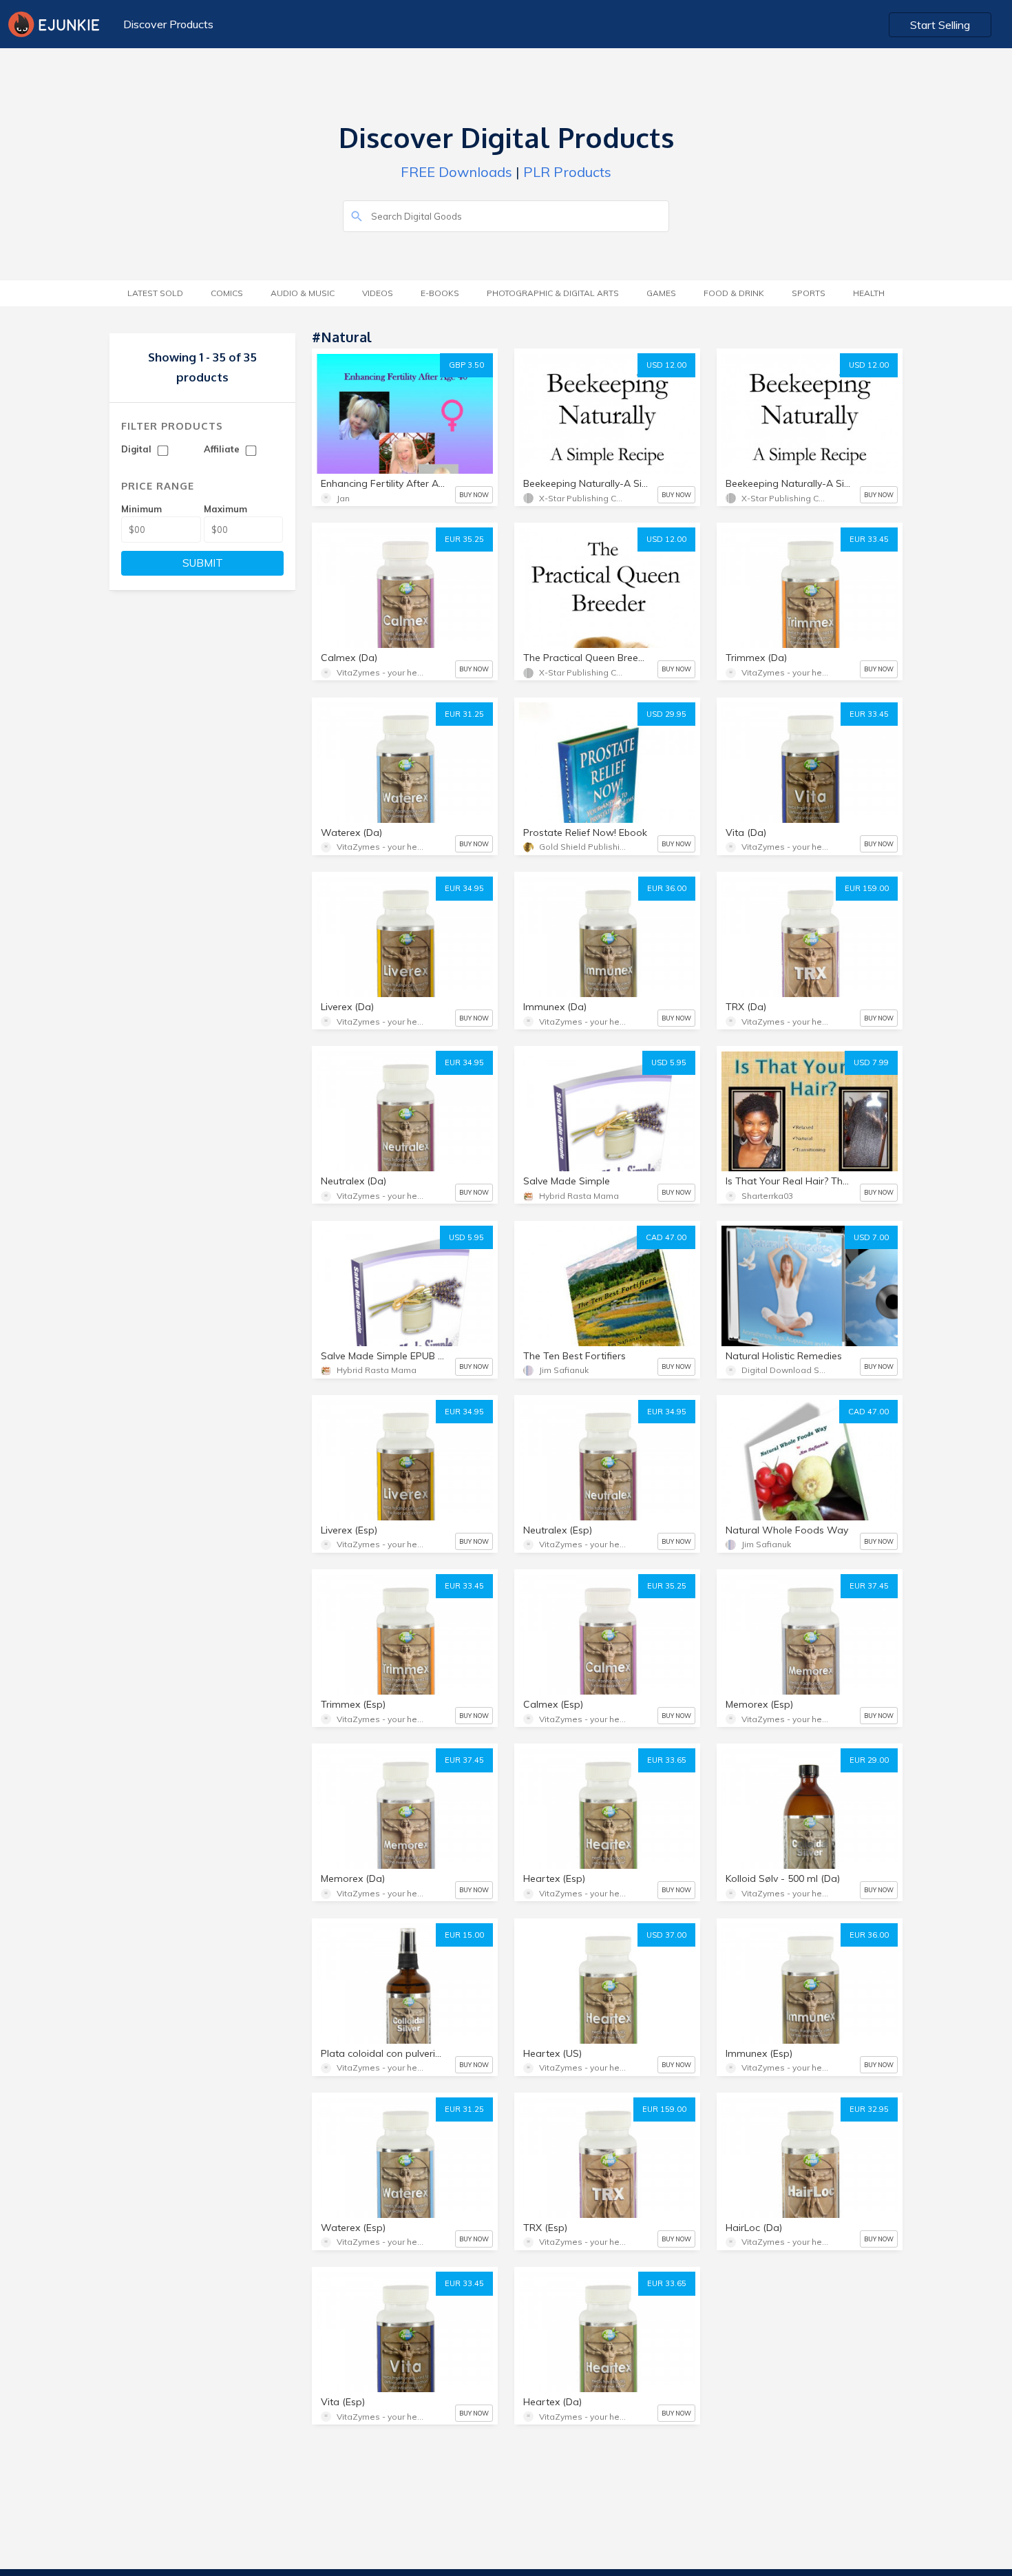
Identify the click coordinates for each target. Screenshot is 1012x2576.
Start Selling (940, 25)
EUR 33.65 (667, 1760)
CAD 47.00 (666, 1237)
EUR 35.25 (464, 539)
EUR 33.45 (869, 539)
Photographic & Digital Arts (553, 293)
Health (869, 293)
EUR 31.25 (464, 714)
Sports (809, 293)
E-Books (440, 293)
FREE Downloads (456, 172)
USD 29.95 (666, 714)
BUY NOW (474, 495)
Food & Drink (734, 293)
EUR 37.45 (869, 1586)
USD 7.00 (871, 1237)
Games (661, 293)
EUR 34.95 (464, 888)
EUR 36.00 (667, 888)
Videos (378, 293)
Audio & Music (303, 293)
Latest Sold (155, 293)
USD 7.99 (871, 1062)
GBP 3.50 (466, 365)
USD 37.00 (666, 1935)
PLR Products (567, 172)
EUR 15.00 (464, 1935)
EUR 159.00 (867, 888)
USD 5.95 (669, 1062)
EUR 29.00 (869, 1760)
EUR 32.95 (869, 2109)
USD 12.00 (666, 365)
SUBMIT (203, 563)
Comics (227, 293)
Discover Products (168, 24)
